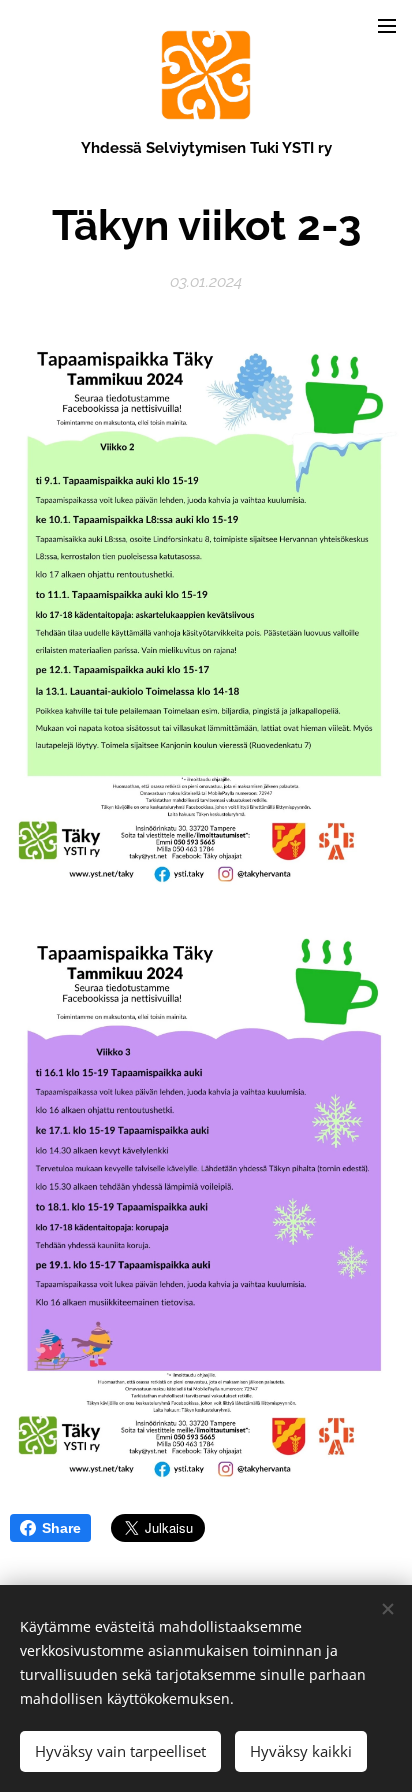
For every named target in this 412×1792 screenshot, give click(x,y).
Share (61, 1528)
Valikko (387, 25)
